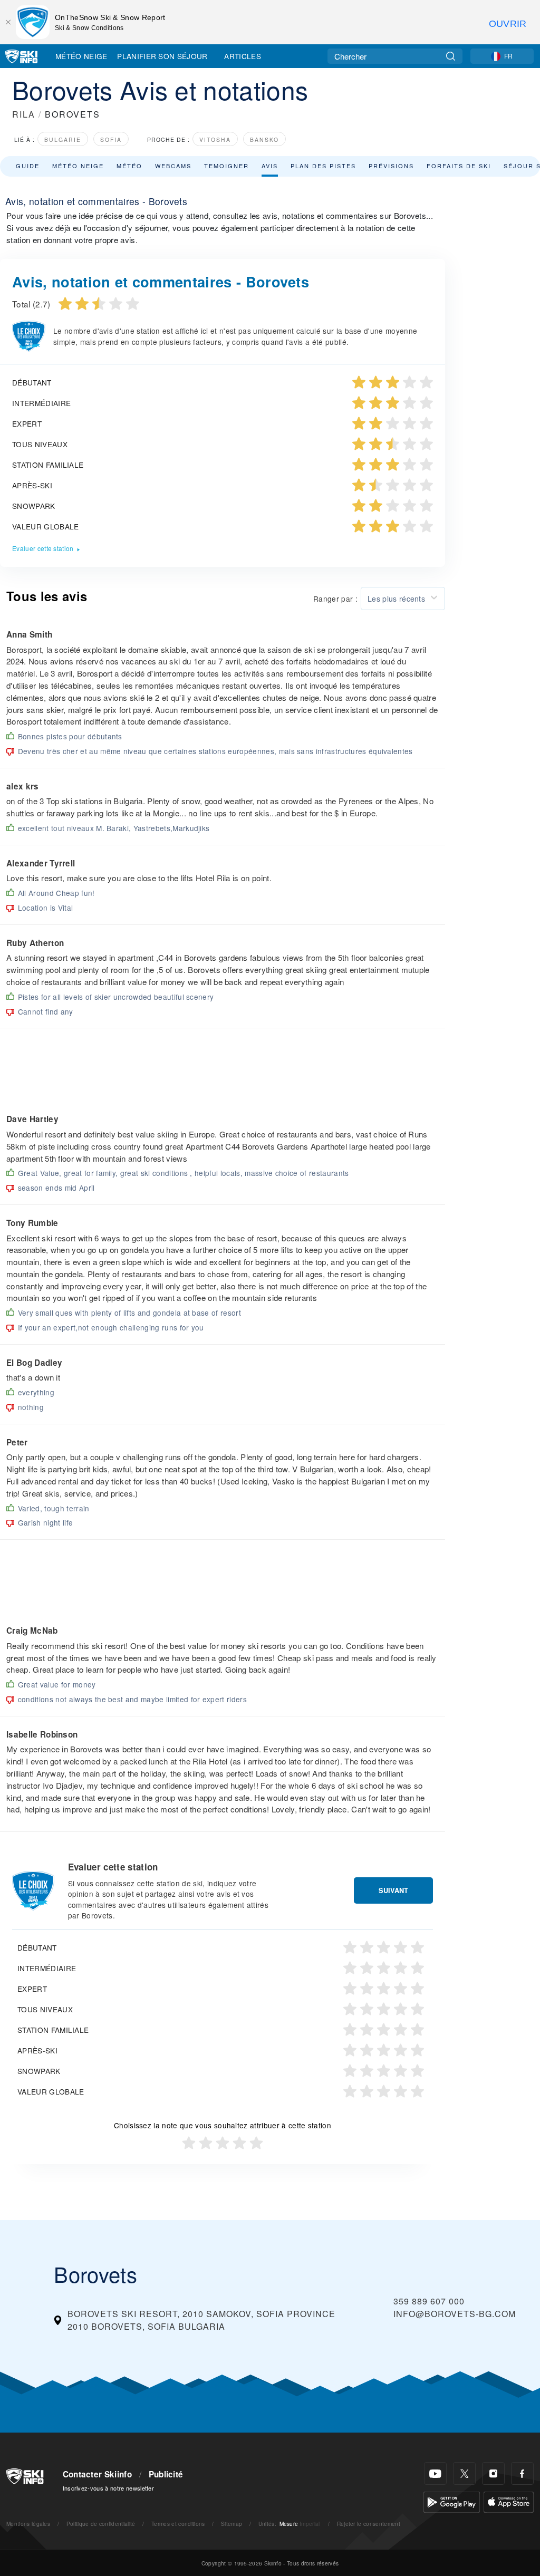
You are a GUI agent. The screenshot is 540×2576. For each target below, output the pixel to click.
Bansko (264, 139)
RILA (24, 114)
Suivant (393, 1890)
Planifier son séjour (162, 56)
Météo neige (78, 166)
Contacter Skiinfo (97, 2474)
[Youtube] (435, 2473)
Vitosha (215, 139)
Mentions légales (28, 2524)
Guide (28, 166)
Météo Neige (81, 56)
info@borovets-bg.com (455, 2314)
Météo (129, 166)
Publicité (166, 2474)
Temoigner (226, 166)
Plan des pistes (323, 166)
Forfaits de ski (459, 166)
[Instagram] (493, 2473)
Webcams (173, 166)
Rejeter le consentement (369, 2524)
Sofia (111, 139)
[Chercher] (451, 56)
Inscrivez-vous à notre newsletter (109, 2488)
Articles (243, 56)
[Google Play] (452, 2501)
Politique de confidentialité (101, 2524)
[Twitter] (464, 2473)
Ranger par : (335, 599)
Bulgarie (63, 139)
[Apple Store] (509, 2501)
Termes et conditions (178, 2524)
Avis (270, 166)
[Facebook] (522, 2473)
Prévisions (391, 166)
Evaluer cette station (43, 548)
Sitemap (232, 2524)
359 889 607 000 (429, 2301)
